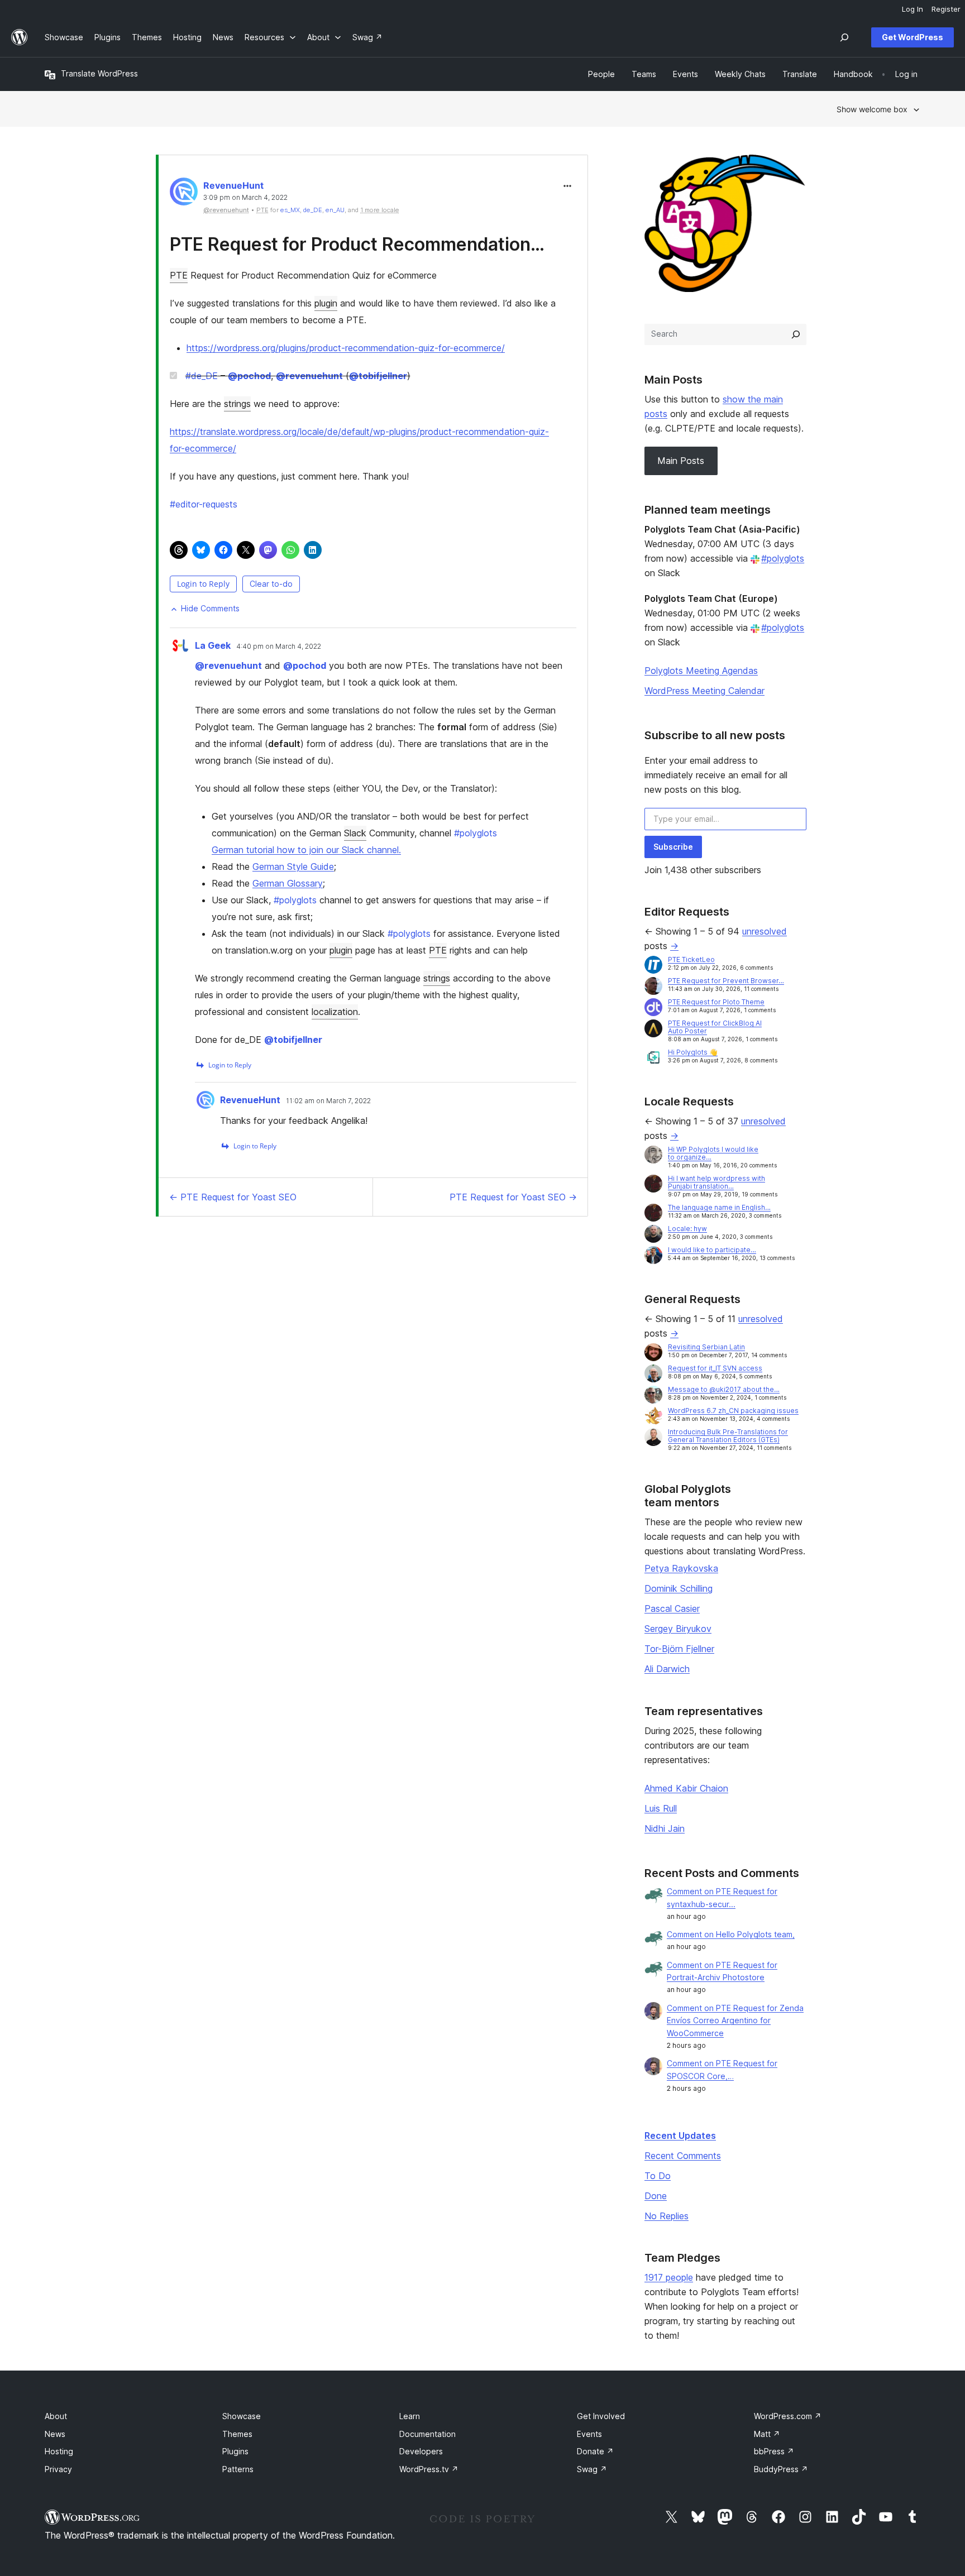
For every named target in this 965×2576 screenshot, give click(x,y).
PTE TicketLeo (691, 959)
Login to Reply (203, 584)
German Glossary (288, 883)
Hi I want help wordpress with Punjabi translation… (716, 1182)
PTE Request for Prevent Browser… (726, 981)
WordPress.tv (429, 2469)
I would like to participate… (712, 1250)
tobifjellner (378, 376)
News (55, 2434)
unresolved (765, 931)
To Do (658, 2176)
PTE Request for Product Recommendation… (357, 244)
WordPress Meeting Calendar (704, 691)
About (56, 2416)
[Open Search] (844, 37)
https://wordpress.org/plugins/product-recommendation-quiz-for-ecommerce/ (346, 348)
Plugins (235, 2451)
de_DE (313, 210)
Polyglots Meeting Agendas (701, 671)
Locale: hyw (687, 1229)
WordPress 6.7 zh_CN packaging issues (733, 1411)
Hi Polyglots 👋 (693, 1052)
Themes (237, 2434)
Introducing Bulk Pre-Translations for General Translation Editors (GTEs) (728, 1436)
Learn (410, 2416)
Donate (595, 2451)
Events (589, 2434)
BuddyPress (781, 2469)
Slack (355, 833)
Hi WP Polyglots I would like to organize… (713, 1153)
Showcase (242, 2416)
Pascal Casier (672, 1608)
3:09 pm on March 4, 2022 (245, 198)
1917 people (669, 2277)
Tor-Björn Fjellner (679, 1649)
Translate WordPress (99, 73)
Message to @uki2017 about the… (724, 1389)
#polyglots (783, 558)
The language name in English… (719, 1207)
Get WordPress (913, 37)
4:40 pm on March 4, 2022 (279, 647)
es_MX (290, 210)
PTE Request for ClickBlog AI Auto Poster (715, 1027)
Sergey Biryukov (678, 1629)
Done (656, 2196)
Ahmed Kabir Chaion (686, 1788)
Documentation (427, 2434)
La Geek (213, 645)
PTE (179, 275)
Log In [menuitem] (913, 9)
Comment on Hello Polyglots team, (731, 1934)
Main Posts (681, 461)
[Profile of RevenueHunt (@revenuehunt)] (184, 194)
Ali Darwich (667, 1669)
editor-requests (204, 504)
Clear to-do (271, 584)
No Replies (667, 2216)
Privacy (58, 2469)
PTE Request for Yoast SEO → (513, 1197)
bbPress (774, 2451)
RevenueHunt (233, 185)
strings (237, 404)
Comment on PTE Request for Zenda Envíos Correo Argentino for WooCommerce (735, 2021)
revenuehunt (309, 376)
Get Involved (601, 2416)
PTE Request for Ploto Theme (716, 1002)
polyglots (476, 833)
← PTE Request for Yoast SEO (233, 1197)
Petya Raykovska (681, 1568)
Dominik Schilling (679, 1588)
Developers (421, 2451)
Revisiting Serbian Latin (706, 1347)
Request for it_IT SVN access (715, 1368)
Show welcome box (872, 109)
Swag (592, 2469)
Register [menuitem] (946, 9)
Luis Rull (661, 1808)
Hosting (59, 2451)
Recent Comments (683, 2156)
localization (335, 1012)
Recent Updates (680, 2136)
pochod (249, 376)
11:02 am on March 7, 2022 (328, 1101)
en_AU (335, 210)
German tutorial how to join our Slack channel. (306, 850)
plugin (326, 303)
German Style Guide (293, 866)
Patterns (238, 2469)
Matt (767, 2434)
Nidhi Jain (665, 1828)
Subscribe (673, 847)
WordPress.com (788, 2416)
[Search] (796, 334)
